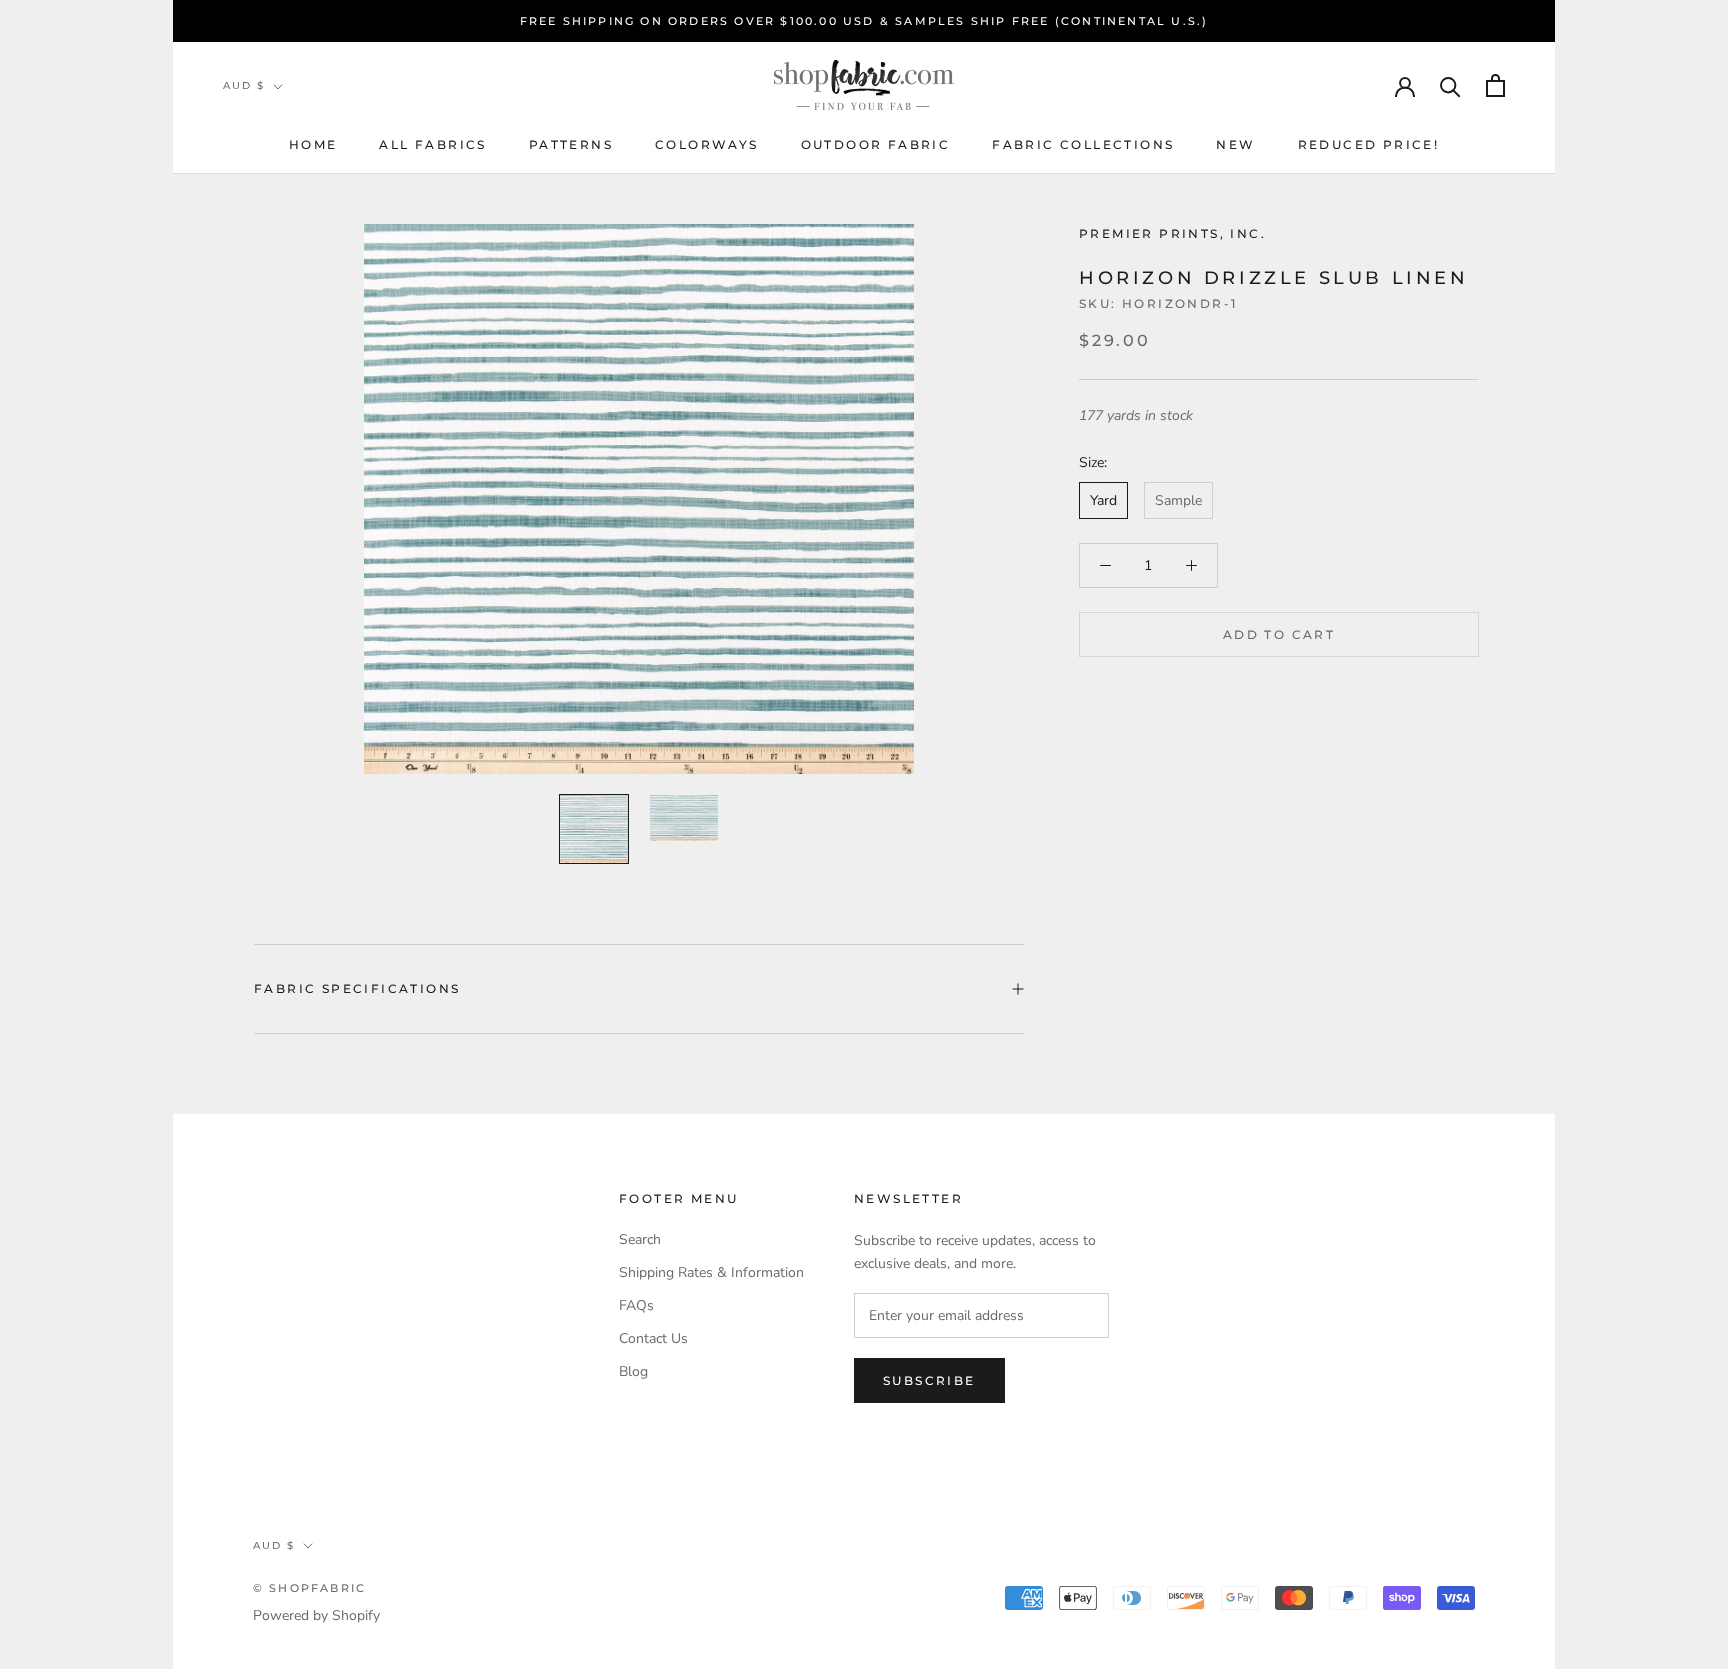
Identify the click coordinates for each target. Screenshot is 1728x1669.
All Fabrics (432, 144)
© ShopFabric (309, 1588)
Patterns (571, 144)
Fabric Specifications (357, 988)
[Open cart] (1495, 85)
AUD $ (244, 85)
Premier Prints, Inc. (1172, 233)
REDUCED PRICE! (1369, 144)
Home (313, 144)
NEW (1235, 144)
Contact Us (653, 1338)
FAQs (636, 1305)
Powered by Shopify (316, 1615)
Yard (1103, 500)
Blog (633, 1371)
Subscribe (929, 1380)
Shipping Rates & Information (711, 1272)
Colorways (707, 144)
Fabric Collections (1083, 144)
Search (640, 1239)
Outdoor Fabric (876, 144)
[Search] (1450, 85)
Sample (1178, 500)
